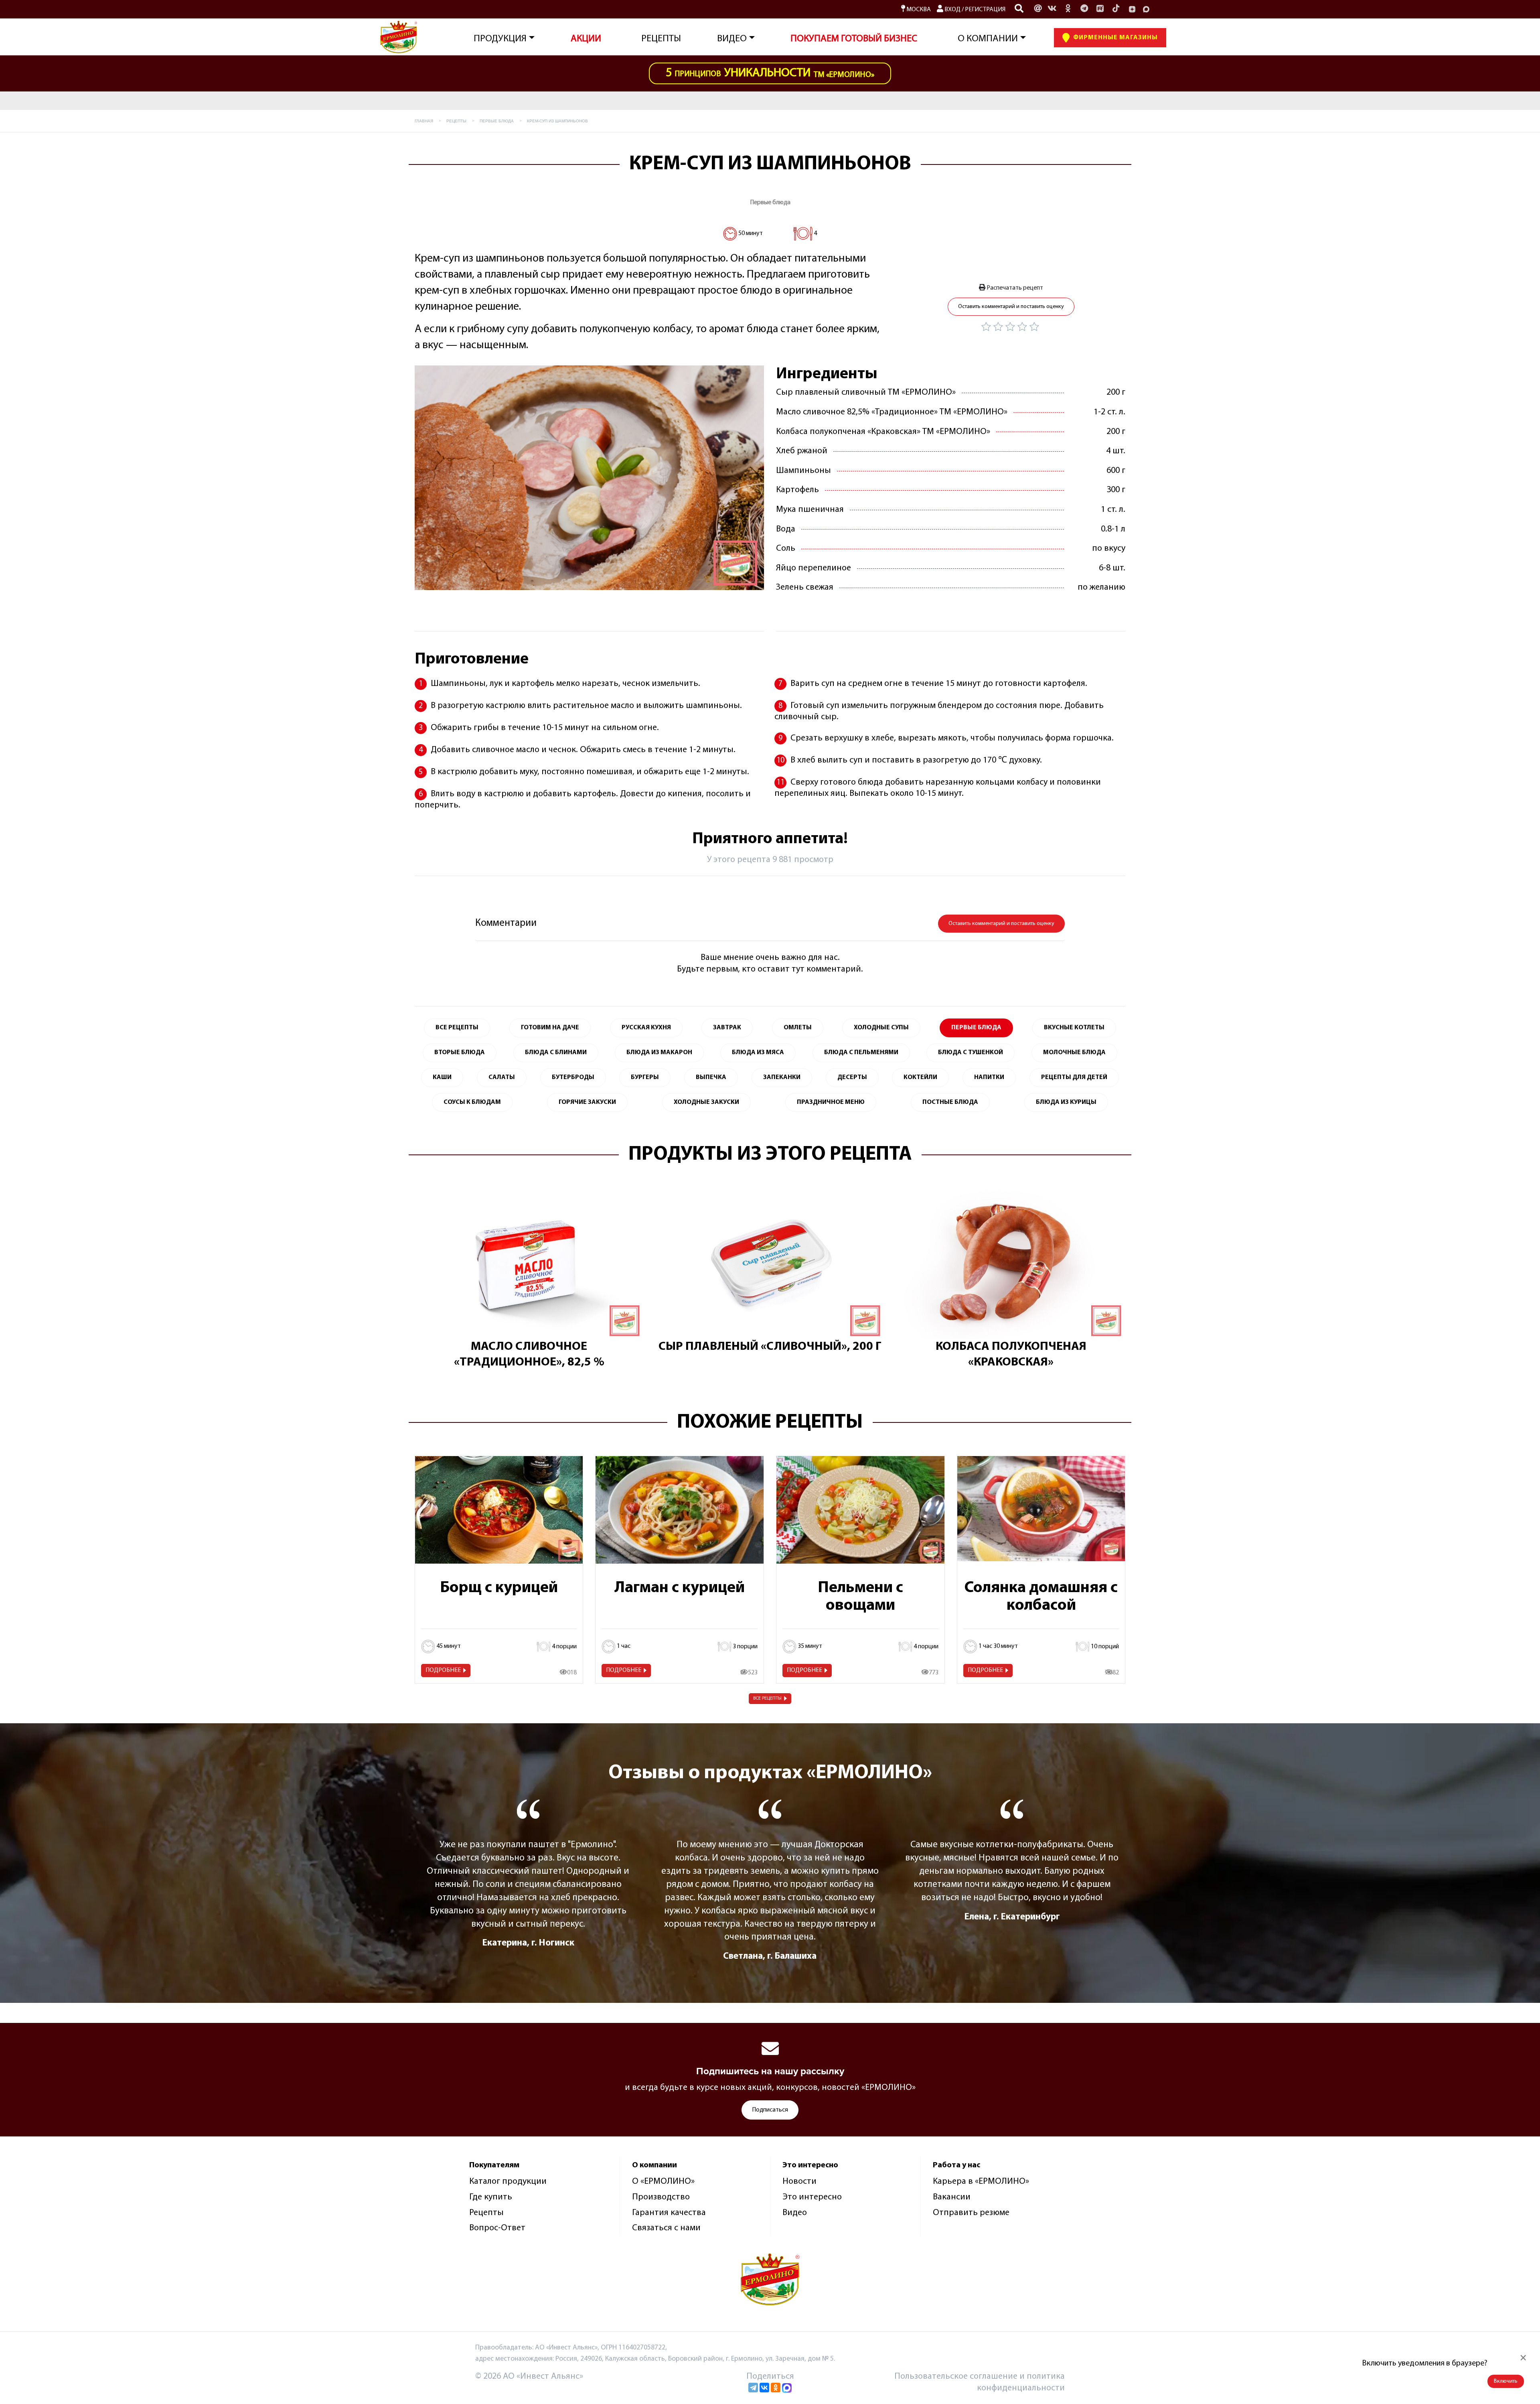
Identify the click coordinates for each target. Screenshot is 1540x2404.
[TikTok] (1116, 9)
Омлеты (798, 1028)
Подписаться (770, 2110)
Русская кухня (646, 1028)
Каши (442, 1077)
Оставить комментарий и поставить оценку (1011, 307)
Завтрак (727, 1028)
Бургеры (645, 1077)
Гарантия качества (669, 2213)
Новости (799, 2182)
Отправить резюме (971, 2213)
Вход (952, 10)
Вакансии (952, 2197)
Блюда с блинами (556, 1053)
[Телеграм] (1084, 9)
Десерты (852, 1077)
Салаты (502, 1077)
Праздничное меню (831, 1102)
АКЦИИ (586, 39)
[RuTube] (1100, 9)
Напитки (989, 1077)
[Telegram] (753, 2388)
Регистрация (985, 10)
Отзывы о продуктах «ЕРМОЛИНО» (770, 1773)
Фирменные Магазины (1115, 38)
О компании (988, 39)
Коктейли (920, 1077)
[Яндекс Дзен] (1132, 9)
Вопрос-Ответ (497, 2228)
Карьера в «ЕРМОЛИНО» (981, 2182)
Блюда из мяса (758, 1053)
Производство (661, 2197)
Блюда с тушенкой (971, 1053)
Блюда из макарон (659, 1053)
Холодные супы (881, 1028)
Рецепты (661, 39)
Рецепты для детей (1074, 1077)
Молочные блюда (1074, 1053)
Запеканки (782, 1077)
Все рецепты (767, 1698)
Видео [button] (732, 39)
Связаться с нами (666, 2228)
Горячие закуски (587, 1102)
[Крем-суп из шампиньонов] (589, 478)
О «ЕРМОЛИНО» (663, 2182)
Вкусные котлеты (1074, 1028)
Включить (1506, 2381)
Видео (795, 2213)
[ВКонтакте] (764, 2388)
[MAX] (1146, 9)
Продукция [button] (500, 39)
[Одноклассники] (1068, 9)
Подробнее (443, 1670)
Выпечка (711, 1077)
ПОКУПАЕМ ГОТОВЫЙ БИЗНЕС (854, 39)
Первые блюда (770, 203)
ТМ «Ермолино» (770, 73)
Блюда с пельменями (861, 1053)
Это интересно (812, 2197)
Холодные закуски (706, 1102)
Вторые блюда (460, 1053)
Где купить (491, 2197)
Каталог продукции (508, 2182)
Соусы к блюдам (472, 1102)
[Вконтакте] (1052, 9)
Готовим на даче (550, 1028)
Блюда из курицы (1066, 1102)
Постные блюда (950, 1102)
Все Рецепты (457, 1028)
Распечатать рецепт (1014, 288)
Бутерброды (573, 1077)
